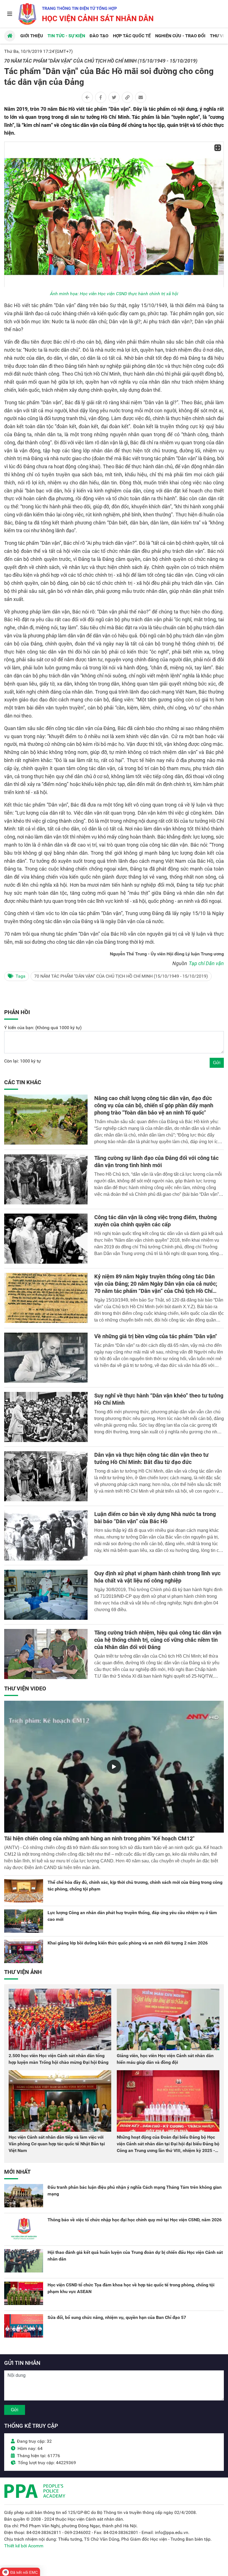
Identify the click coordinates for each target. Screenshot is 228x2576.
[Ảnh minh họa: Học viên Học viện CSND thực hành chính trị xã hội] (114, 214)
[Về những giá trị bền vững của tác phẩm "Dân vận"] (46, 1358)
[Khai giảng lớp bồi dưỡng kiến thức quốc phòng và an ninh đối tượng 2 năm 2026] (24, 1951)
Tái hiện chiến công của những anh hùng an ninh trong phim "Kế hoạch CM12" (99, 1838)
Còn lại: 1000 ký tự (23, 1061)
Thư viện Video (25, 1688)
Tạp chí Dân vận (206, 963)
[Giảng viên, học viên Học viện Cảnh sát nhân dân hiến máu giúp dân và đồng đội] (168, 2019)
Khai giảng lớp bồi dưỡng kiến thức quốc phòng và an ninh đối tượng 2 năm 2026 (128, 1943)
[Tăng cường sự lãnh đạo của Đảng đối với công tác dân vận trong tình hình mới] (46, 1179)
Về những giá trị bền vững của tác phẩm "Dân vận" (156, 1336)
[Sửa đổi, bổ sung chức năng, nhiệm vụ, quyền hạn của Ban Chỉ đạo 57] (24, 2326)
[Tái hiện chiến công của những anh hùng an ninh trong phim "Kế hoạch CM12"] (114, 1767)
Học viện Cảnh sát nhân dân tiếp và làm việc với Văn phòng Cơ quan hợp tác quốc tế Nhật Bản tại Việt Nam (57, 2144)
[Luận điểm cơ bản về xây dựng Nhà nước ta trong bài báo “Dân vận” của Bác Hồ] (46, 1535)
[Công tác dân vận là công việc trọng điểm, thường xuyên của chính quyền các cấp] (46, 1239)
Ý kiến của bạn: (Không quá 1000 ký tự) (43, 1028)
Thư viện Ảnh (23, 1972)
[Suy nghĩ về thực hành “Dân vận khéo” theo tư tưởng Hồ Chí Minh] (46, 1417)
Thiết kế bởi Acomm (24, 2546)
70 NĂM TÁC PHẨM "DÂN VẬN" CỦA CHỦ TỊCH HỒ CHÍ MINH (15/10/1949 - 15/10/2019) (121, 976)
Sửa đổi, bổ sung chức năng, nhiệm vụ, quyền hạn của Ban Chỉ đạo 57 (117, 2317)
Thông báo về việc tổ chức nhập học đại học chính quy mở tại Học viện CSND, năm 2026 (135, 2220)
